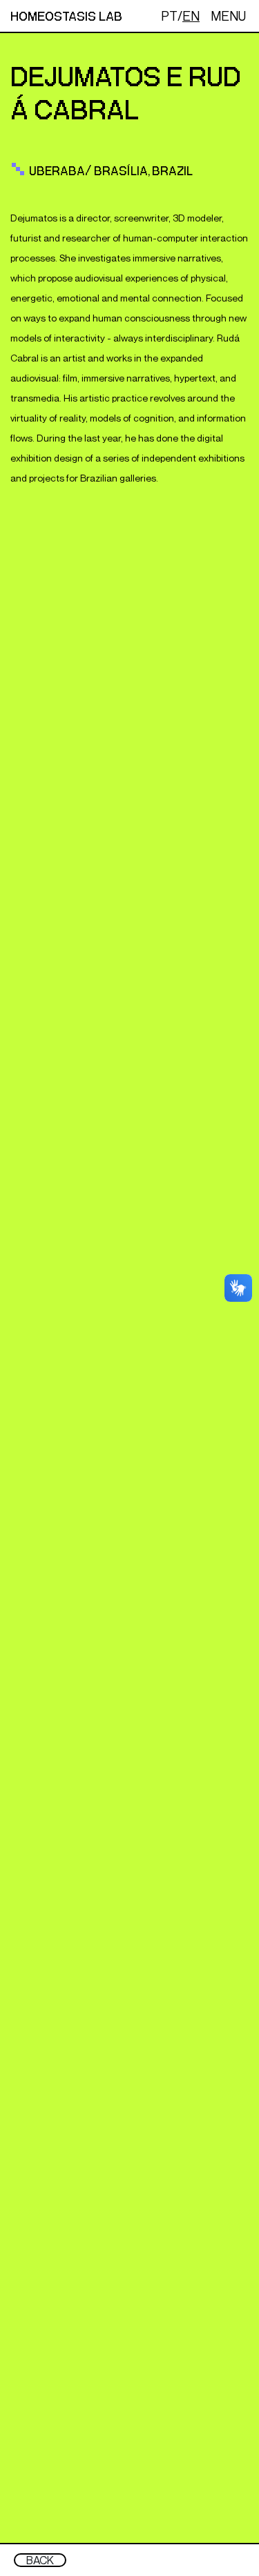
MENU (228, 16)
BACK (40, 2560)
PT (169, 16)
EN (191, 16)
